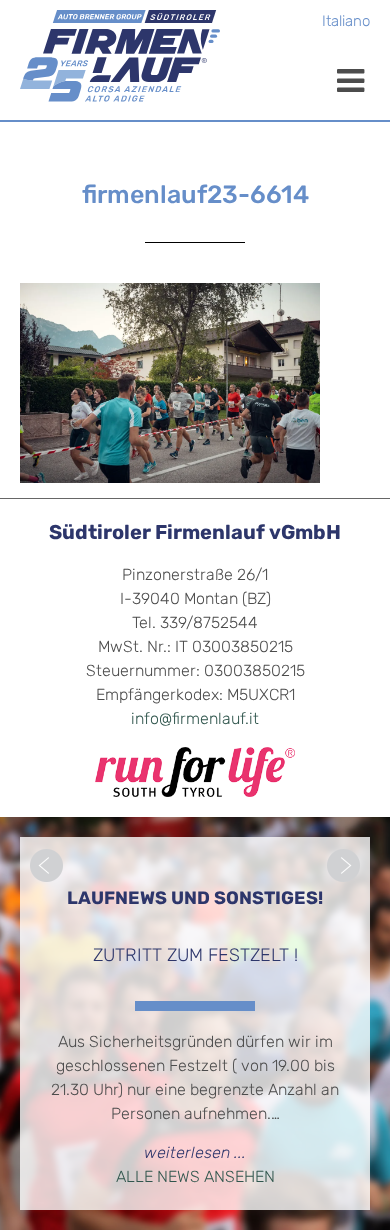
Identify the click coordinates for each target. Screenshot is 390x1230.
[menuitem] (346, 23)
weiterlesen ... (195, 1154)
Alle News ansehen (195, 1178)
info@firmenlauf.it (195, 720)
